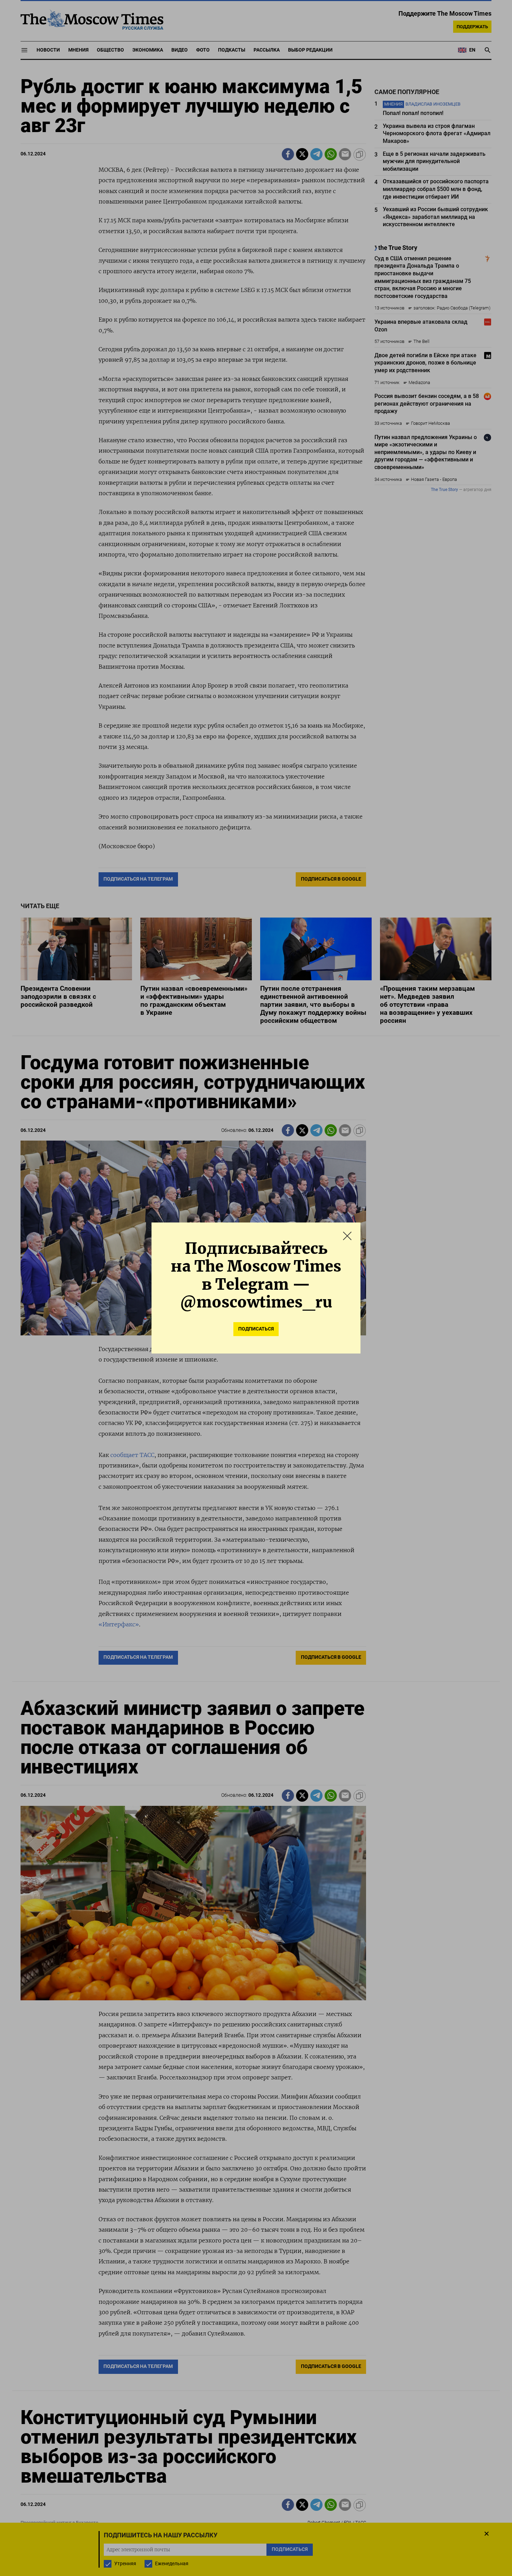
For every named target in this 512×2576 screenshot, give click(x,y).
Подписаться (256, 1329)
